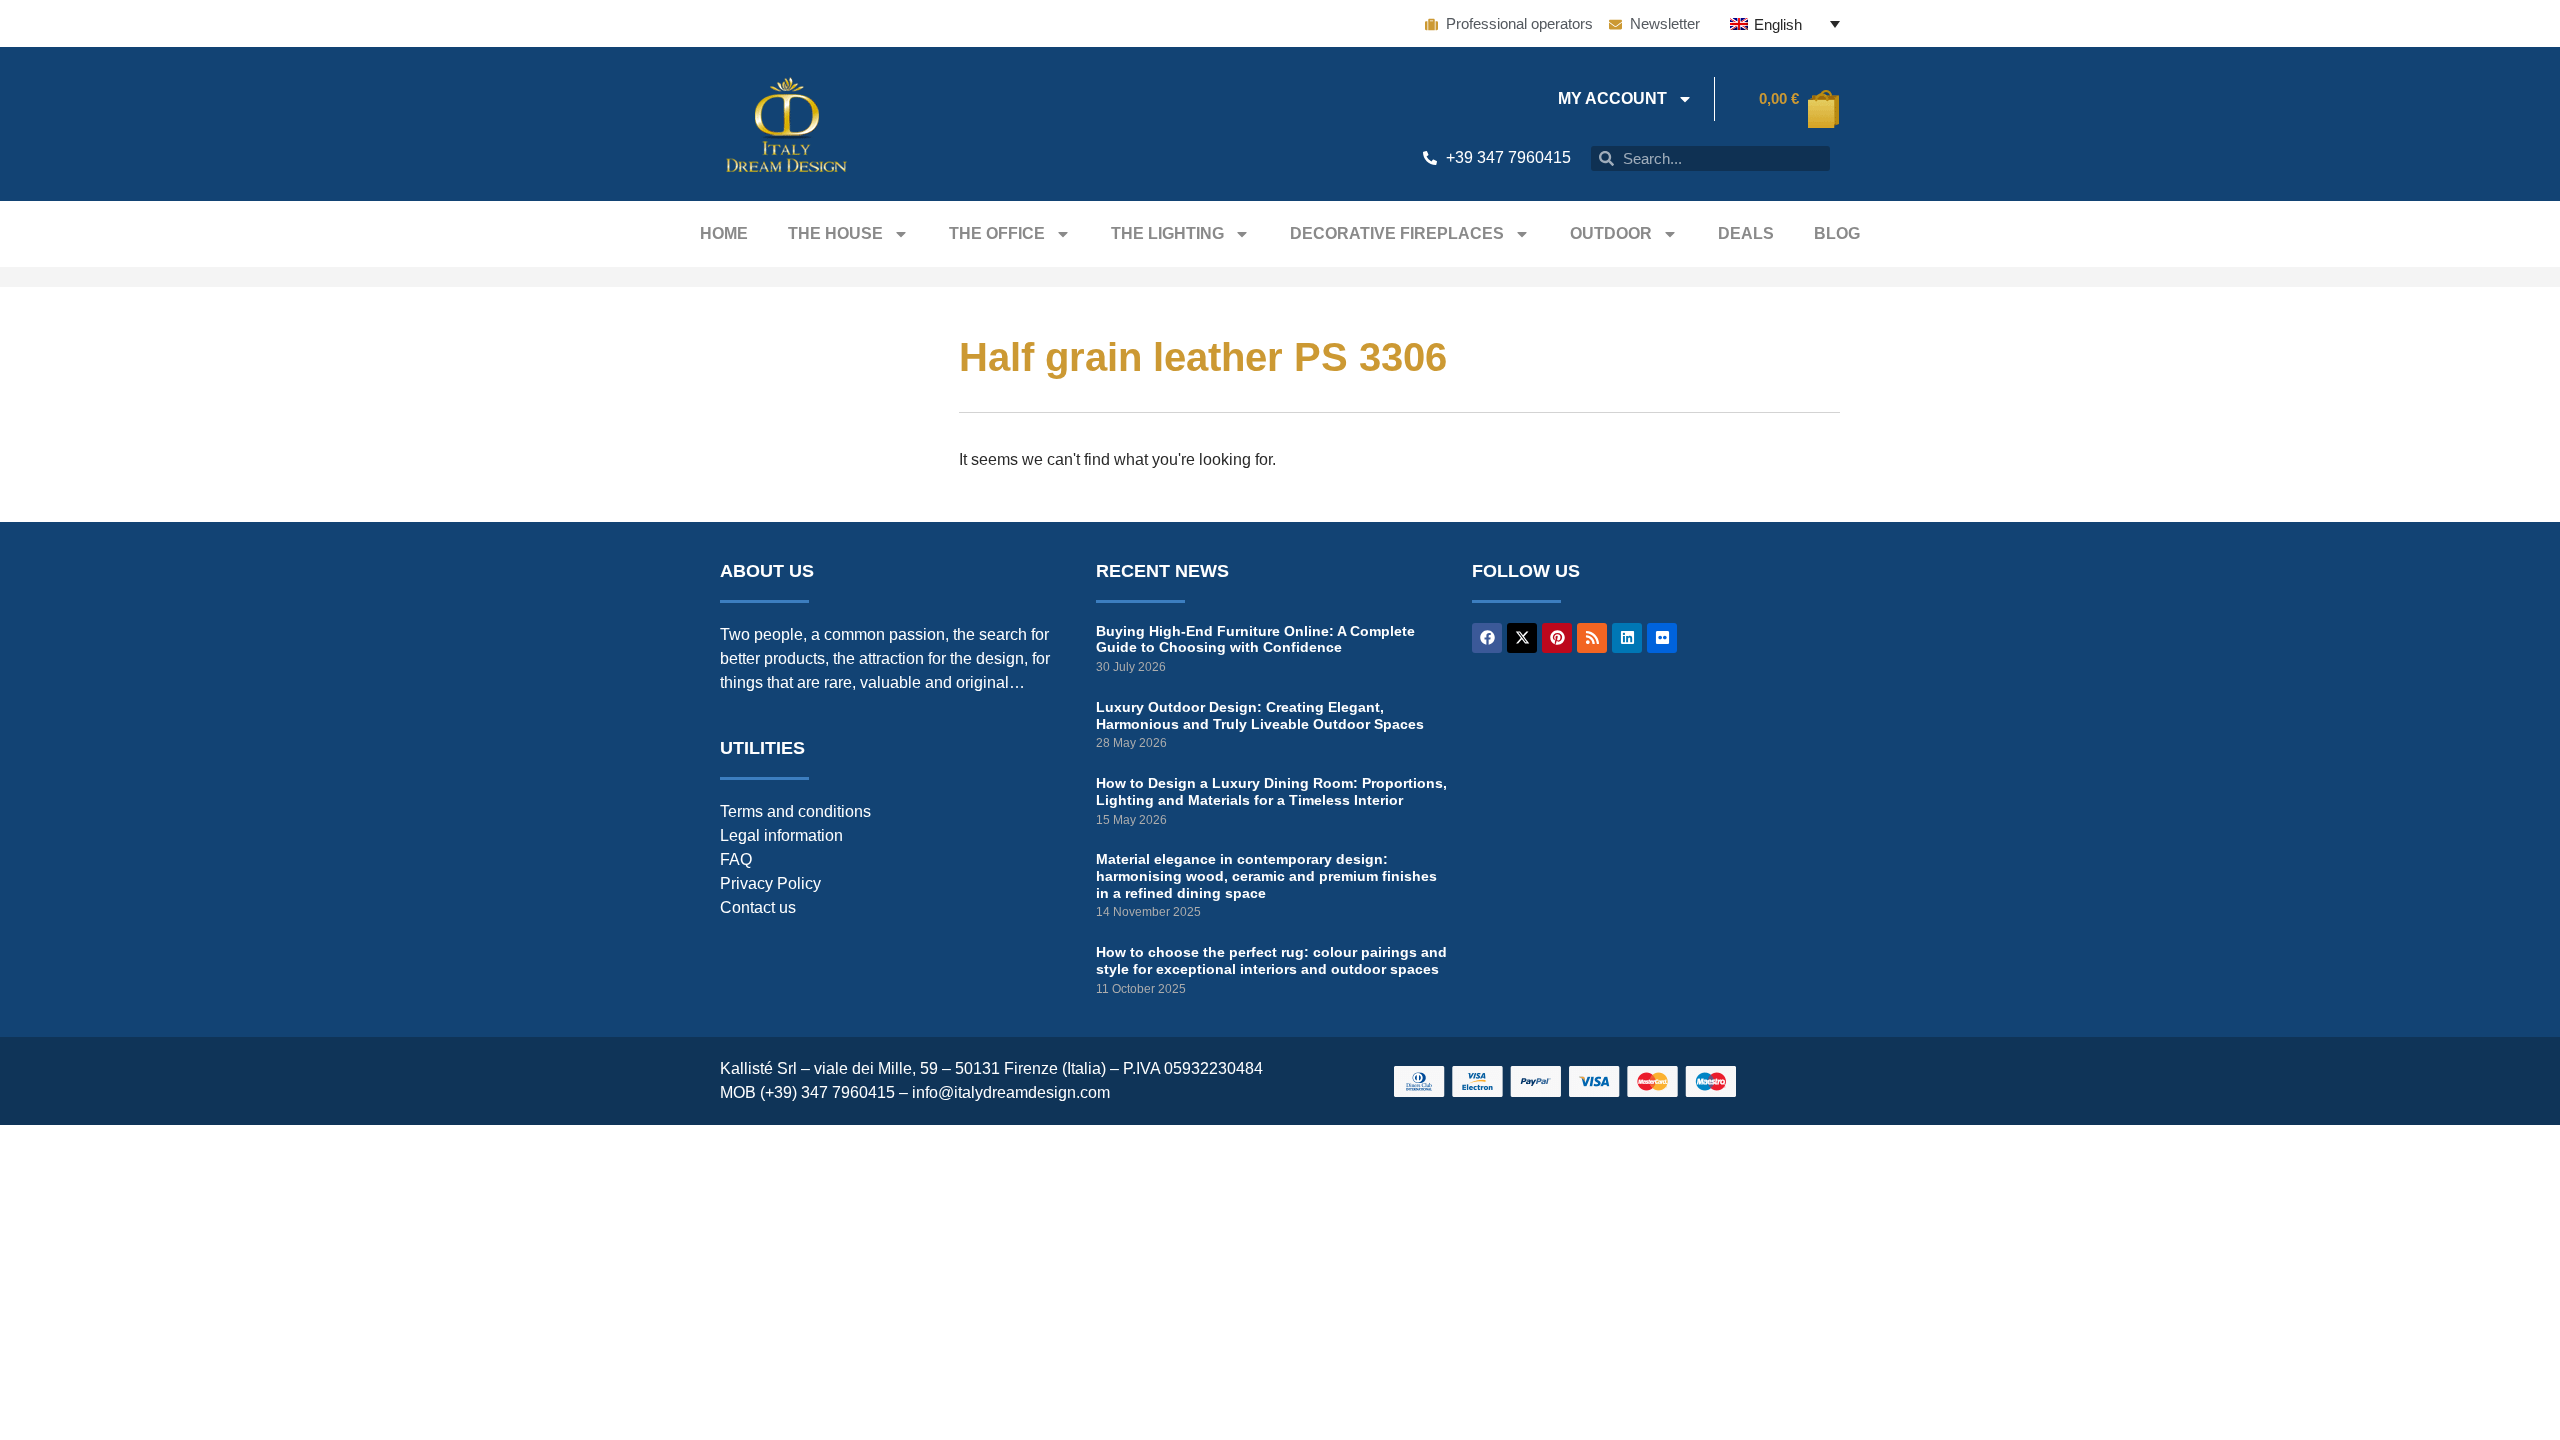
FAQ (736, 859)
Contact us (758, 907)
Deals (1746, 233)
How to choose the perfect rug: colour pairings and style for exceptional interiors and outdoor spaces (1271, 960)
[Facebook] (1487, 638)
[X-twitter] (1522, 638)
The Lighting (1167, 233)
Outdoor (1611, 233)
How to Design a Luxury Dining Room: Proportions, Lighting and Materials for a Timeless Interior (1271, 791)
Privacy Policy (770, 883)
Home (724, 233)
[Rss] (1592, 638)
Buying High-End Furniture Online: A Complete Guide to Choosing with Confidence (1255, 639)
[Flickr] (1662, 638)
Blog (1837, 233)
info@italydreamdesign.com (1011, 1092)
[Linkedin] (1627, 638)
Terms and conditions (795, 811)
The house (835, 233)
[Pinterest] (1557, 638)
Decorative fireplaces (1397, 233)
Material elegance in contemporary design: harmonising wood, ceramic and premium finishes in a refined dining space (1266, 876)
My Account (1612, 98)
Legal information (781, 835)
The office (997, 233)
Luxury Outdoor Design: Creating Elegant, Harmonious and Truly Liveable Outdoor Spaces (1260, 715)
